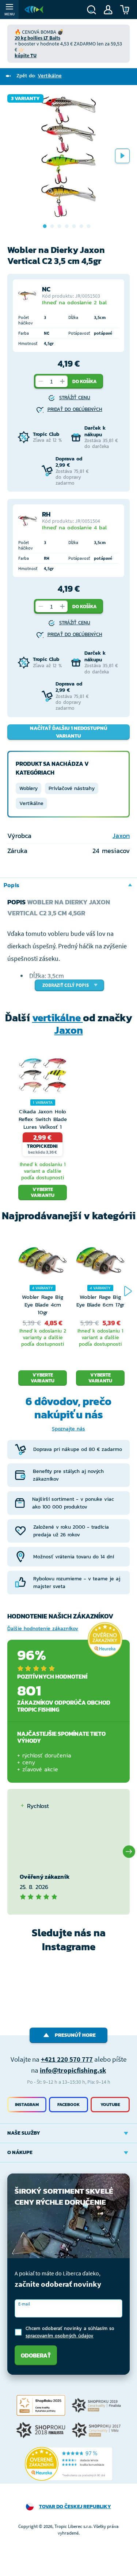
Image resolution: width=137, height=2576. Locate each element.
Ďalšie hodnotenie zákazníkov (43, 1629)
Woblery (28, 788)
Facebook (68, 2105)
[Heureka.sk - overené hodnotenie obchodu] (105, 1640)
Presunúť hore (75, 2035)
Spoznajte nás (68, 1429)
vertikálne (58, 1018)
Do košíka (85, 381)
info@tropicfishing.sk (73, 2070)
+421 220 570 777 (67, 2059)
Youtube (110, 2105)
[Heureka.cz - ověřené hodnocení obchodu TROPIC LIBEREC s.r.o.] (69, 2464)
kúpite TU (26, 55)
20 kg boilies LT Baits (37, 38)
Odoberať (36, 2355)
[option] (68, 156)
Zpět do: (39, 76)
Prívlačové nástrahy (72, 788)
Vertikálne (31, 803)
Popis (12, 885)
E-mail (24, 2304)
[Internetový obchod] (34, 10)
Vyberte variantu (43, 1192)
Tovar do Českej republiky (75, 2507)
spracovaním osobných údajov (60, 2336)
